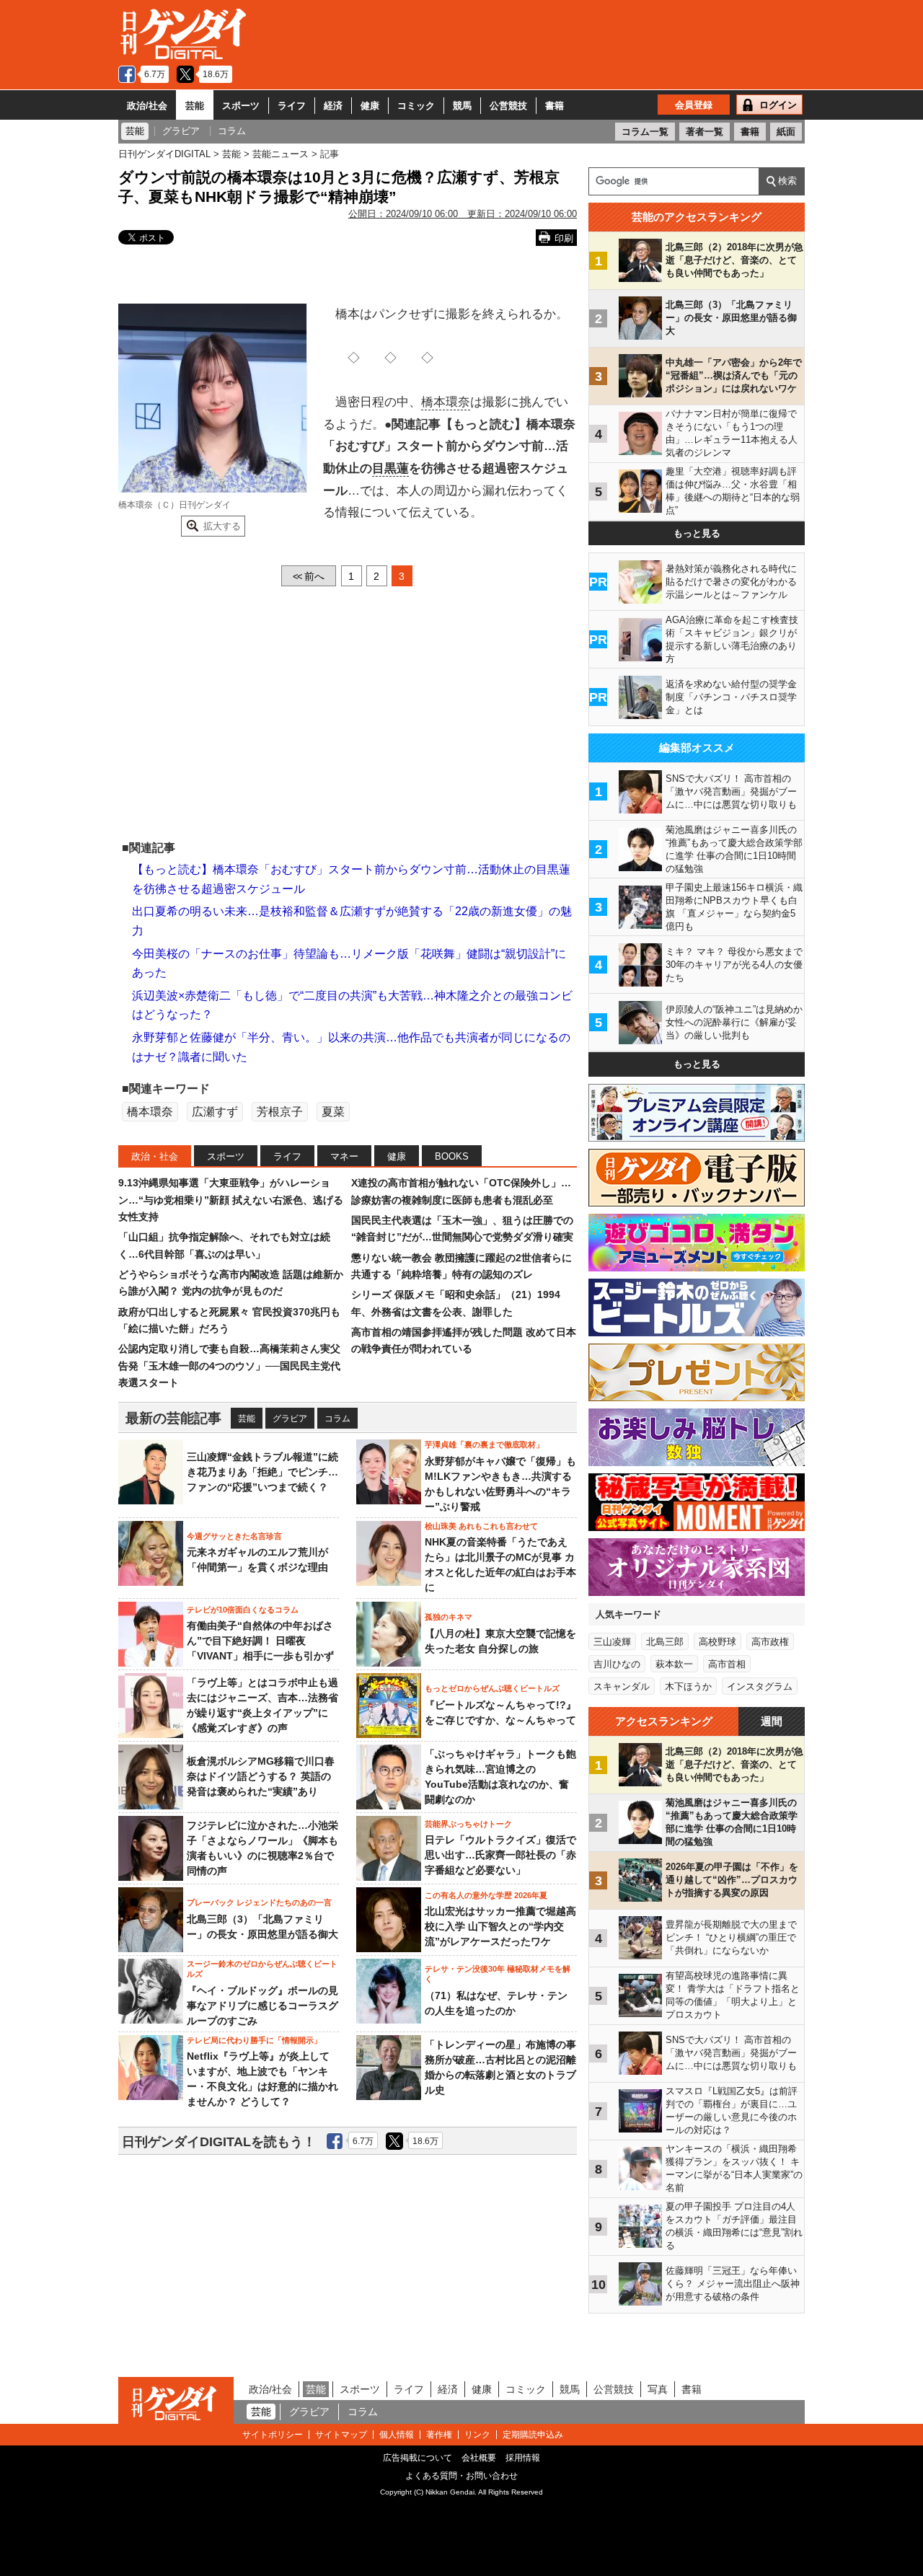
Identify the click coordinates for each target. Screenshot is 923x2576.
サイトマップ (341, 2435)
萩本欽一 (674, 1664)
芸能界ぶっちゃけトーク (468, 1824)
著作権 (439, 2435)
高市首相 (727, 1664)
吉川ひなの (617, 1664)
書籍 (555, 106)
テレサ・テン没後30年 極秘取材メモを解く (498, 1974)
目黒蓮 (390, 468)
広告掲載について (418, 2458)
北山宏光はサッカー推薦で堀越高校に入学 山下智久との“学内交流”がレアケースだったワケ (500, 1926)
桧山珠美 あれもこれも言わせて (481, 1526)
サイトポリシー (273, 2435)
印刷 (564, 238)
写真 (658, 2389)
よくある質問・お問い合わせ (461, 2476)
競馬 (462, 106)
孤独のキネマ (449, 1617)
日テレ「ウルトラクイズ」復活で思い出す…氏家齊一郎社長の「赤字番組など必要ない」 (500, 1855)
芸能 (195, 106)
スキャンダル (622, 1686)
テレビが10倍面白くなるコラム (243, 1610)
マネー (344, 1156)
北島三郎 (665, 1642)
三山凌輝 (612, 1642)
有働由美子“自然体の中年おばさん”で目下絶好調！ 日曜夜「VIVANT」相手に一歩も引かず (260, 1641)
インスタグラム (760, 1686)
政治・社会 (155, 1156)
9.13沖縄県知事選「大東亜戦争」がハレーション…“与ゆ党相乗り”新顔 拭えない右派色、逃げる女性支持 (231, 1200)
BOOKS (452, 1156)
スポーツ (241, 106)
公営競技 (508, 106)
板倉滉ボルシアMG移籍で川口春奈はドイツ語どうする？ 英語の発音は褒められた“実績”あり (261, 1776)
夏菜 (333, 1112)
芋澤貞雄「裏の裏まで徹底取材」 (484, 1444)
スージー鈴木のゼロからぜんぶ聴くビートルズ (262, 1969)
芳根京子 (280, 1112)
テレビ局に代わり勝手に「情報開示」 (254, 2040)
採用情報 (523, 2458)
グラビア (290, 1419)
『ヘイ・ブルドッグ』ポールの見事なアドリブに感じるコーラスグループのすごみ (262, 2006)
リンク (477, 2435)
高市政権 (770, 1642)
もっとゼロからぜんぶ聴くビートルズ (492, 1688)
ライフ (292, 106)
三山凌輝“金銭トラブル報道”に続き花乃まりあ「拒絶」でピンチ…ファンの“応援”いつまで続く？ (262, 1472)
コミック (416, 106)
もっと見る (697, 533)
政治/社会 (147, 106)
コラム (337, 1419)
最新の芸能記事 (173, 1418)
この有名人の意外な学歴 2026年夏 (486, 1895)
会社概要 (479, 2458)
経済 (333, 106)
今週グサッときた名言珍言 (234, 1536)
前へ (309, 576)
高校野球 (717, 1642)
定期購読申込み (533, 2435)
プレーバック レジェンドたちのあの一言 (259, 1902)
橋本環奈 (446, 402)
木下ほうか (688, 1686)
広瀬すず (215, 1112)
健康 (370, 106)
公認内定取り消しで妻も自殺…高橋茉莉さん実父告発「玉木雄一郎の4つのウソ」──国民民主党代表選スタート (229, 1366)
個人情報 (397, 2435)
